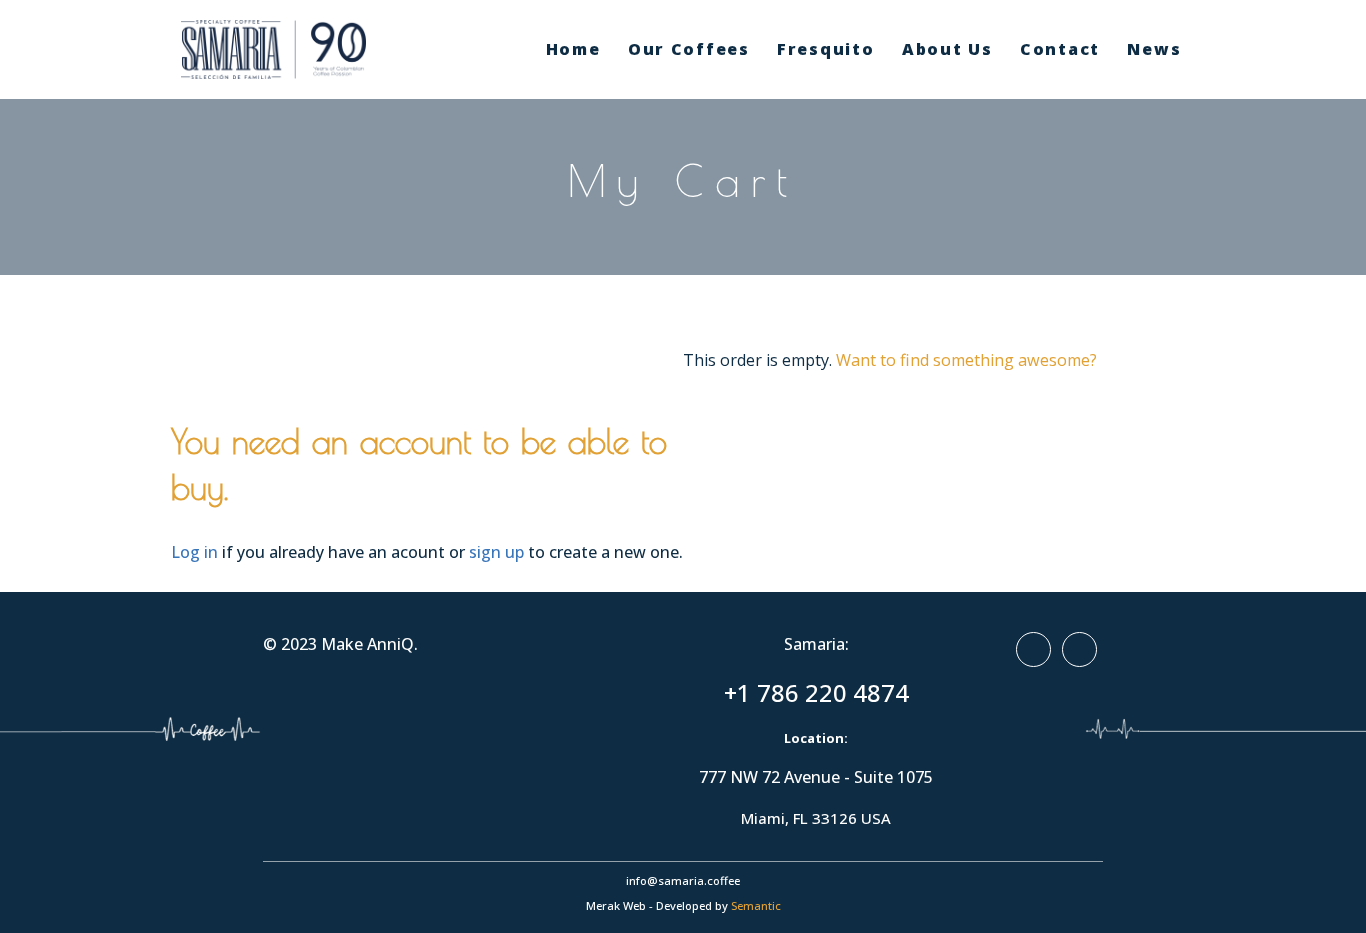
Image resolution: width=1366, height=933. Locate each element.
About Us (947, 49)
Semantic (756, 905)
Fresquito (825, 49)
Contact (1060, 49)
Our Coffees (689, 49)
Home (573, 49)
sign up (496, 552)
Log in (194, 552)
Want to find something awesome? (966, 360)
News (1154, 49)
